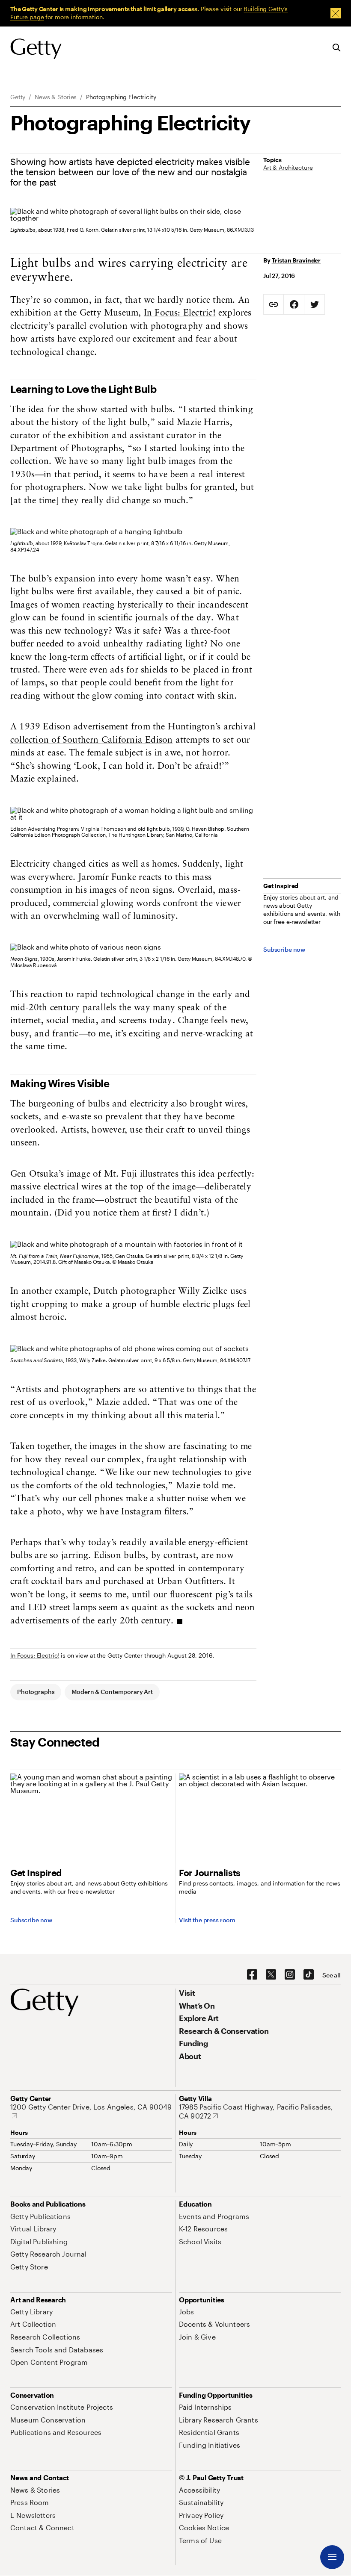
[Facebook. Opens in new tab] (252, 1975)
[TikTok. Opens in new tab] (309, 1975)
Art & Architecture (288, 167)
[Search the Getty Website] (337, 48)
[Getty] (36, 49)
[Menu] (332, 2557)
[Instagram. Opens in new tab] (290, 1975)
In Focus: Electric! (180, 313)
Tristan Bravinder (296, 260)
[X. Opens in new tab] (271, 1975)
